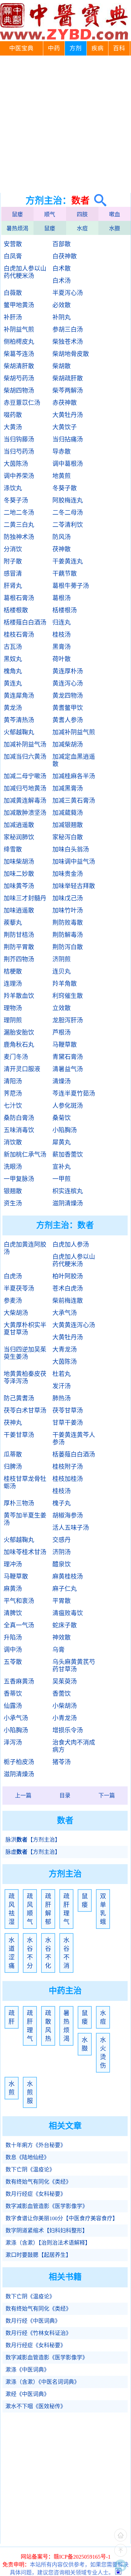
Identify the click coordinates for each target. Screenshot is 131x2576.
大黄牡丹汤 (68, 415)
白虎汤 (13, 1276)
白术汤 (62, 281)
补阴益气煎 (19, 330)
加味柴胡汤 (19, 862)
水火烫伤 (103, 2053)
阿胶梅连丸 (68, 500)
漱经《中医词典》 (27, 2394)
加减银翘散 (68, 825)
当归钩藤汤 (19, 439)
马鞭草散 (65, 1045)
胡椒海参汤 (68, 1515)
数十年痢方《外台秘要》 (36, 2145)
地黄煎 (62, 476)
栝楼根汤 (65, 610)
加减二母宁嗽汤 (25, 776)
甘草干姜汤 (68, 1423)
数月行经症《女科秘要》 (36, 2194)
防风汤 (62, 537)
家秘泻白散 (68, 837)
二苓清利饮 (68, 525)
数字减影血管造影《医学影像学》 (47, 2206)
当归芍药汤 (19, 452)
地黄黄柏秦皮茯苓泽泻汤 (25, 1378)
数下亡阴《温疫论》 (30, 2170)
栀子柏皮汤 (19, 1762)
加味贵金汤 (68, 874)
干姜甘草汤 (19, 1435)
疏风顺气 (30, 1909)
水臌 (115, 229)
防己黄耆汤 (19, 1398)
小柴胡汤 (65, 1706)
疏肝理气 (66, 1909)
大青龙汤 (65, 1349)
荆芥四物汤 (19, 959)
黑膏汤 (62, 647)
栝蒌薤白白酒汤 (74, 1454)
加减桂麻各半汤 (74, 776)
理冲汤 (13, 1564)
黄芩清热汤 (19, 720)
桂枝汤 (62, 635)
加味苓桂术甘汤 (25, 1552)
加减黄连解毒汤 (25, 801)
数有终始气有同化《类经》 (38, 2182)
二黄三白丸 (19, 525)
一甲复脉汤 (19, 1179)
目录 (65, 1796)
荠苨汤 (13, 1093)
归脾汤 (13, 1467)
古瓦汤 (13, 647)
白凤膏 (13, 256)
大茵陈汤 (16, 464)
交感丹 (62, 1540)
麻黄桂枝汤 (68, 1576)
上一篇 (23, 1796)
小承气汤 (16, 1718)
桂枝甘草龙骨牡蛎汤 (25, 1483)
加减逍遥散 (19, 825)
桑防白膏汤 (19, 1118)
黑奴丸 (13, 659)
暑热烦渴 (17, 229)
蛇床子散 (65, 1625)
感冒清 (13, 574)
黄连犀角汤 (19, 696)
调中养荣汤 (19, 476)
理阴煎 (13, 1020)
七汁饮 (13, 1106)
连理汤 (13, 984)
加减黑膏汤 (68, 788)
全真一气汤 (19, 1625)
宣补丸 (62, 1167)
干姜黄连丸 (68, 561)
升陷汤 (13, 1637)
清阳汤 (13, 1081)
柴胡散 (62, 366)
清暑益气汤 (68, 1069)
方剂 (76, 48)
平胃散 (62, 1601)
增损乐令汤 (68, 1730)
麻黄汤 (13, 1589)
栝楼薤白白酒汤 (25, 622)
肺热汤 (62, 1398)
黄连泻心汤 (68, 683)
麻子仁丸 (65, 1589)
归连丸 (62, 622)
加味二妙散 (19, 874)
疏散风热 (48, 2026)
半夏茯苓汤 (19, 1288)
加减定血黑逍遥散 (74, 760)
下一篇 (107, 1796)
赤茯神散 (65, 403)
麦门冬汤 (16, 1057)
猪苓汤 (62, 1762)
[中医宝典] (64, 38)
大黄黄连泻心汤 (74, 1325)
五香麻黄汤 (19, 1681)
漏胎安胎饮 (19, 1032)
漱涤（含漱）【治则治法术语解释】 (48, 2243)
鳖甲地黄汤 (19, 305)
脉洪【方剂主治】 (33, 1840)
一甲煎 (62, 1179)
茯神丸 (13, 1423)
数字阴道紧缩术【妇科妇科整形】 (47, 2231)
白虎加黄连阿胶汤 (25, 1248)
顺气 (50, 214)
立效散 (62, 1008)
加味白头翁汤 (71, 849)
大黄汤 (13, 427)
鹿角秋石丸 (19, 1045)
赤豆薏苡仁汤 (22, 403)
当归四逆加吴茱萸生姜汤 (25, 1353)
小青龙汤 (65, 1718)
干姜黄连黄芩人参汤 (74, 1439)
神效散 (62, 1637)
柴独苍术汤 (68, 342)
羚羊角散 (65, 984)
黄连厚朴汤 (68, 671)
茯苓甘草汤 (68, 1410)
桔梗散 (13, 971)
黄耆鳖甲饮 (68, 708)
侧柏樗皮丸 (19, 342)
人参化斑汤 (68, 1106)
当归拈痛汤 (68, 439)
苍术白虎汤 (68, 1288)
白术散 (62, 268)
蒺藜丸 (13, 923)
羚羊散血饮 (19, 996)
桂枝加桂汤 (68, 1479)
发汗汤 (62, 1386)
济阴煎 (62, 959)
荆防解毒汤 (68, 935)
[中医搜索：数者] (98, 200)
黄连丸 (13, 683)
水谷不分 (30, 1953)
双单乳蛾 (103, 1909)
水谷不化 (48, 1953)
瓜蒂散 (13, 1454)
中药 (54, 48)
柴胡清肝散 (19, 366)
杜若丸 (62, 1374)
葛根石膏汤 (19, 598)
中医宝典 (21, 48)
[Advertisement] (65, 124)
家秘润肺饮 (19, 837)
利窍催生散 (68, 996)
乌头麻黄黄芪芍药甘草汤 (74, 1666)
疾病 (97, 48)
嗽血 (115, 214)
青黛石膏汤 (68, 1057)
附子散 (13, 561)
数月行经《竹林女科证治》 (38, 2333)
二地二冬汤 (19, 513)
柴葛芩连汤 (19, 354)
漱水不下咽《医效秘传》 (36, 2406)
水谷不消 (66, 1953)
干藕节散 (65, 574)
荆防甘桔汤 (19, 935)
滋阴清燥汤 (68, 1203)
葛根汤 (62, 598)
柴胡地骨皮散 (71, 354)
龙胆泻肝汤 (68, 1020)
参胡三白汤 (68, 330)
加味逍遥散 (19, 910)
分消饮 (13, 549)
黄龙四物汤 (68, 696)
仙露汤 (13, 1706)
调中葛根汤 (68, 464)
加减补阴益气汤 (25, 744)
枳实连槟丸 (68, 1191)
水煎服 (30, 2092)
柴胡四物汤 (19, 391)
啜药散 (13, 415)
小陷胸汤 (65, 1130)
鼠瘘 (17, 214)
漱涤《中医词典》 (27, 2370)
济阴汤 (62, 1552)
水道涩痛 (12, 1953)
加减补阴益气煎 (74, 732)
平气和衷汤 (19, 1601)
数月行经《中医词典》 (33, 2321)
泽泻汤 (13, 1742)
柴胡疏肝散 (68, 378)
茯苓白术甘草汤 (25, 1410)
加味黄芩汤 (19, 886)
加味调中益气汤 (74, 862)
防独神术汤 (19, 537)
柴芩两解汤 (68, 391)
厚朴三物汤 (19, 1503)
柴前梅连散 (68, 1301)
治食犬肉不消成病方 (74, 1746)
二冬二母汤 (68, 513)
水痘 (82, 229)
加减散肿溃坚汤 (25, 813)
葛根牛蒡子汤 (71, 586)
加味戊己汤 (68, 898)
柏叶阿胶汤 (68, 1276)
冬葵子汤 (16, 500)
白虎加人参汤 (71, 1245)
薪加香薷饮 (68, 1155)
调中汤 (13, 1650)
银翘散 (13, 1191)
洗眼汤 (13, 1167)
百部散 (62, 244)
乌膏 (58, 1650)
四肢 (82, 214)
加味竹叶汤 (68, 910)
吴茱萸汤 (65, 1681)
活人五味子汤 (71, 1528)
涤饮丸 (13, 488)
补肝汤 (13, 317)
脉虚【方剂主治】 (33, 1852)
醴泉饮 (62, 1564)
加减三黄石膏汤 (74, 801)
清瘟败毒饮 (68, 1613)
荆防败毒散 (68, 923)
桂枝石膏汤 (19, 635)
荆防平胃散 (19, 947)
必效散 (62, 305)
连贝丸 (62, 971)
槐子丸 (62, 1503)
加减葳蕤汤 (68, 813)
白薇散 (13, 293)
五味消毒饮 (19, 1130)
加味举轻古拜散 (74, 886)
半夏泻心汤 (68, 293)
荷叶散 (62, 659)
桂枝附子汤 (68, 1467)
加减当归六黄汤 (25, 757)
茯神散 (62, 549)
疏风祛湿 (12, 1909)
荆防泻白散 (68, 947)
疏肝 (12, 2017)
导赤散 (62, 452)
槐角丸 (13, 671)
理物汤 (13, 1008)
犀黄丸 (62, 1142)
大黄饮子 (65, 427)
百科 (119, 48)
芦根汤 (62, 1032)
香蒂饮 (13, 1694)
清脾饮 (13, 1613)
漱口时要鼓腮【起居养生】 (38, 2255)
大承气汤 (65, 1313)
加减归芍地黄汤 (25, 788)
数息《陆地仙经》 (27, 2157)
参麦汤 (13, 1301)
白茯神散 (65, 256)
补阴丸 (62, 317)
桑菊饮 (62, 1118)
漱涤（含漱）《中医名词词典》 (42, 2382)
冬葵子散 (65, 488)
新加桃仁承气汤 (25, 1155)
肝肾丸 (13, 586)
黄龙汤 (13, 708)
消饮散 (13, 1142)
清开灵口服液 (22, 1069)
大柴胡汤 (16, 1313)
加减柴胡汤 (68, 744)
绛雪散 (13, 849)
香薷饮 (62, 1694)
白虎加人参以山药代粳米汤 (25, 272)
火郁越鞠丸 (19, 732)
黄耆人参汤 (68, 720)
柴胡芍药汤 (19, 378)
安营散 (13, 244)
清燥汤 (62, 1081)
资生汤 (13, 1203)
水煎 (12, 2088)
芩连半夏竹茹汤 (74, 1093)
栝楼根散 (16, 610)
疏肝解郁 (48, 1909)
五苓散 (13, 1662)
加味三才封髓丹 (25, 898)
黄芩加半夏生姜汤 (25, 1519)
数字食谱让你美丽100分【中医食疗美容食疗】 (62, 2218)
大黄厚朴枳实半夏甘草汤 (25, 1329)
